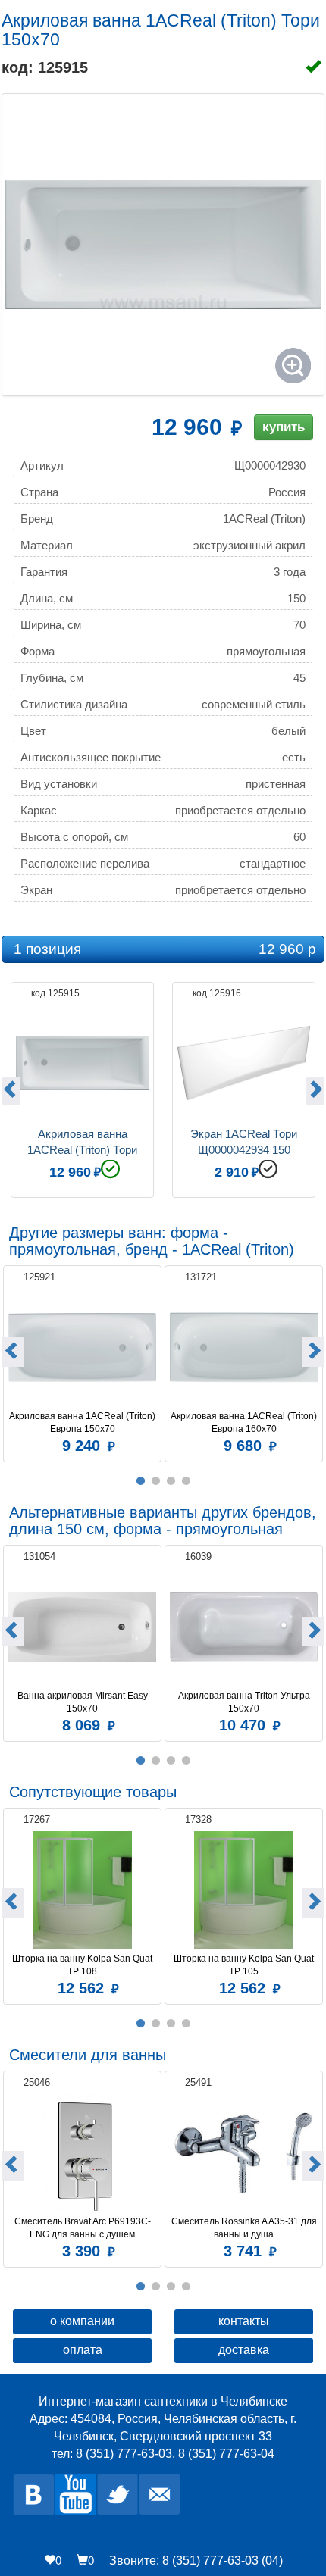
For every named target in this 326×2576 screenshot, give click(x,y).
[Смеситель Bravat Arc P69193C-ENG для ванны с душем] (82, 2153)
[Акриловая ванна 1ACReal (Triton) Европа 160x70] (244, 1347)
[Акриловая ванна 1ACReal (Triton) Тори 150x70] (163, 245)
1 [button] (140, 1481)
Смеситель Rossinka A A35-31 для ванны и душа (244, 2228)
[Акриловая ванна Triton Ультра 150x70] (244, 1627)
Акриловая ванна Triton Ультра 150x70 (245, 1702)
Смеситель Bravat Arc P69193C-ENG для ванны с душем (83, 2228)
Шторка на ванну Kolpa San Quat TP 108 (83, 1965)
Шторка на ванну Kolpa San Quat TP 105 (245, 1965)
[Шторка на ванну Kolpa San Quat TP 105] (244, 1890)
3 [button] (171, 1481)
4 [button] (186, 1481)
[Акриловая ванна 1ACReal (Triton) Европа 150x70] (82, 1347)
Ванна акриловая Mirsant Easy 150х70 (84, 1702)
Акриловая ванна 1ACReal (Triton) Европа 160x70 (244, 1422)
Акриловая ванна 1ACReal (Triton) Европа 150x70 (83, 1422)
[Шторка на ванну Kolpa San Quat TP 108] (82, 1890)
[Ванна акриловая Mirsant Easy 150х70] (82, 1627)
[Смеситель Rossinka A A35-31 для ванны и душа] (244, 2153)
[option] (82, 1088)
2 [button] (155, 1481)
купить (284, 427)
